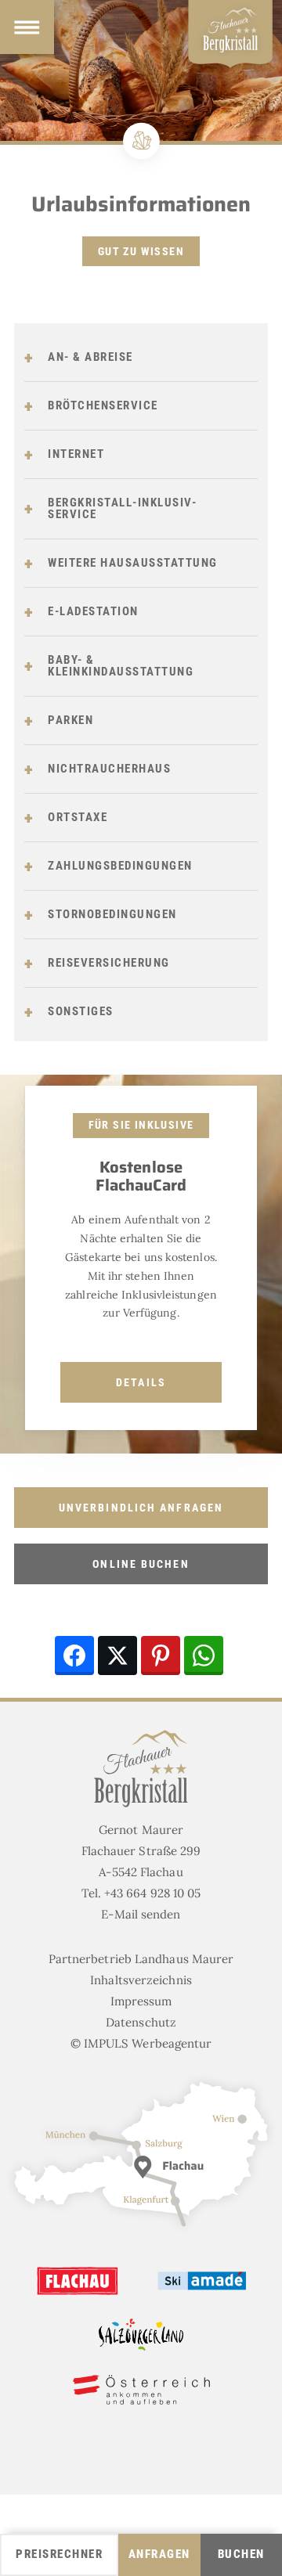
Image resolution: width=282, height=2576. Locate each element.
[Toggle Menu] (27, 27)
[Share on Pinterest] (161, 1655)
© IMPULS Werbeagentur (141, 2043)
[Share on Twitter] (117, 1655)
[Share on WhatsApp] (204, 1655)
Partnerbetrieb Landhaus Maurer (141, 1959)
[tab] (141, 358)
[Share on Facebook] (74, 1655)
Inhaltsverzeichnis (141, 1980)
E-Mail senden (141, 1914)
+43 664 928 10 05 (153, 1893)
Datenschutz (141, 2022)
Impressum (141, 2001)
